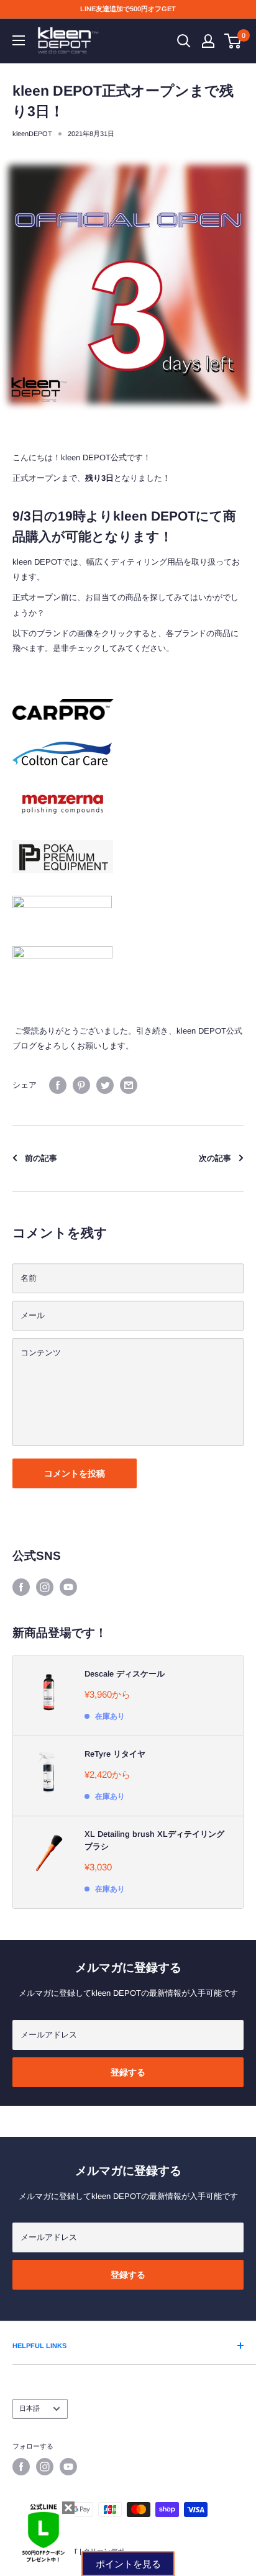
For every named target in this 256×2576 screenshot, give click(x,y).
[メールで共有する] (129, 1085)
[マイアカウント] (208, 41)
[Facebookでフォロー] (21, 1587)
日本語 (30, 2408)
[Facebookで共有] (58, 1085)
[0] (233, 41)
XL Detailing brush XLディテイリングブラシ (154, 1840)
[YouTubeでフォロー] (68, 1587)
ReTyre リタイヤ (115, 1754)
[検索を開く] (184, 41)
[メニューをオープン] (19, 40)
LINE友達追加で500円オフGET (128, 9)
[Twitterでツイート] (105, 1085)
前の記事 (41, 1158)
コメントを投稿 (75, 1473)
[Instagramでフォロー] (45, 1587)
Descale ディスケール (125, 1674)
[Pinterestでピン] (81, 1085)
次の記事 (215, 1158)
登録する (128, 2072)
